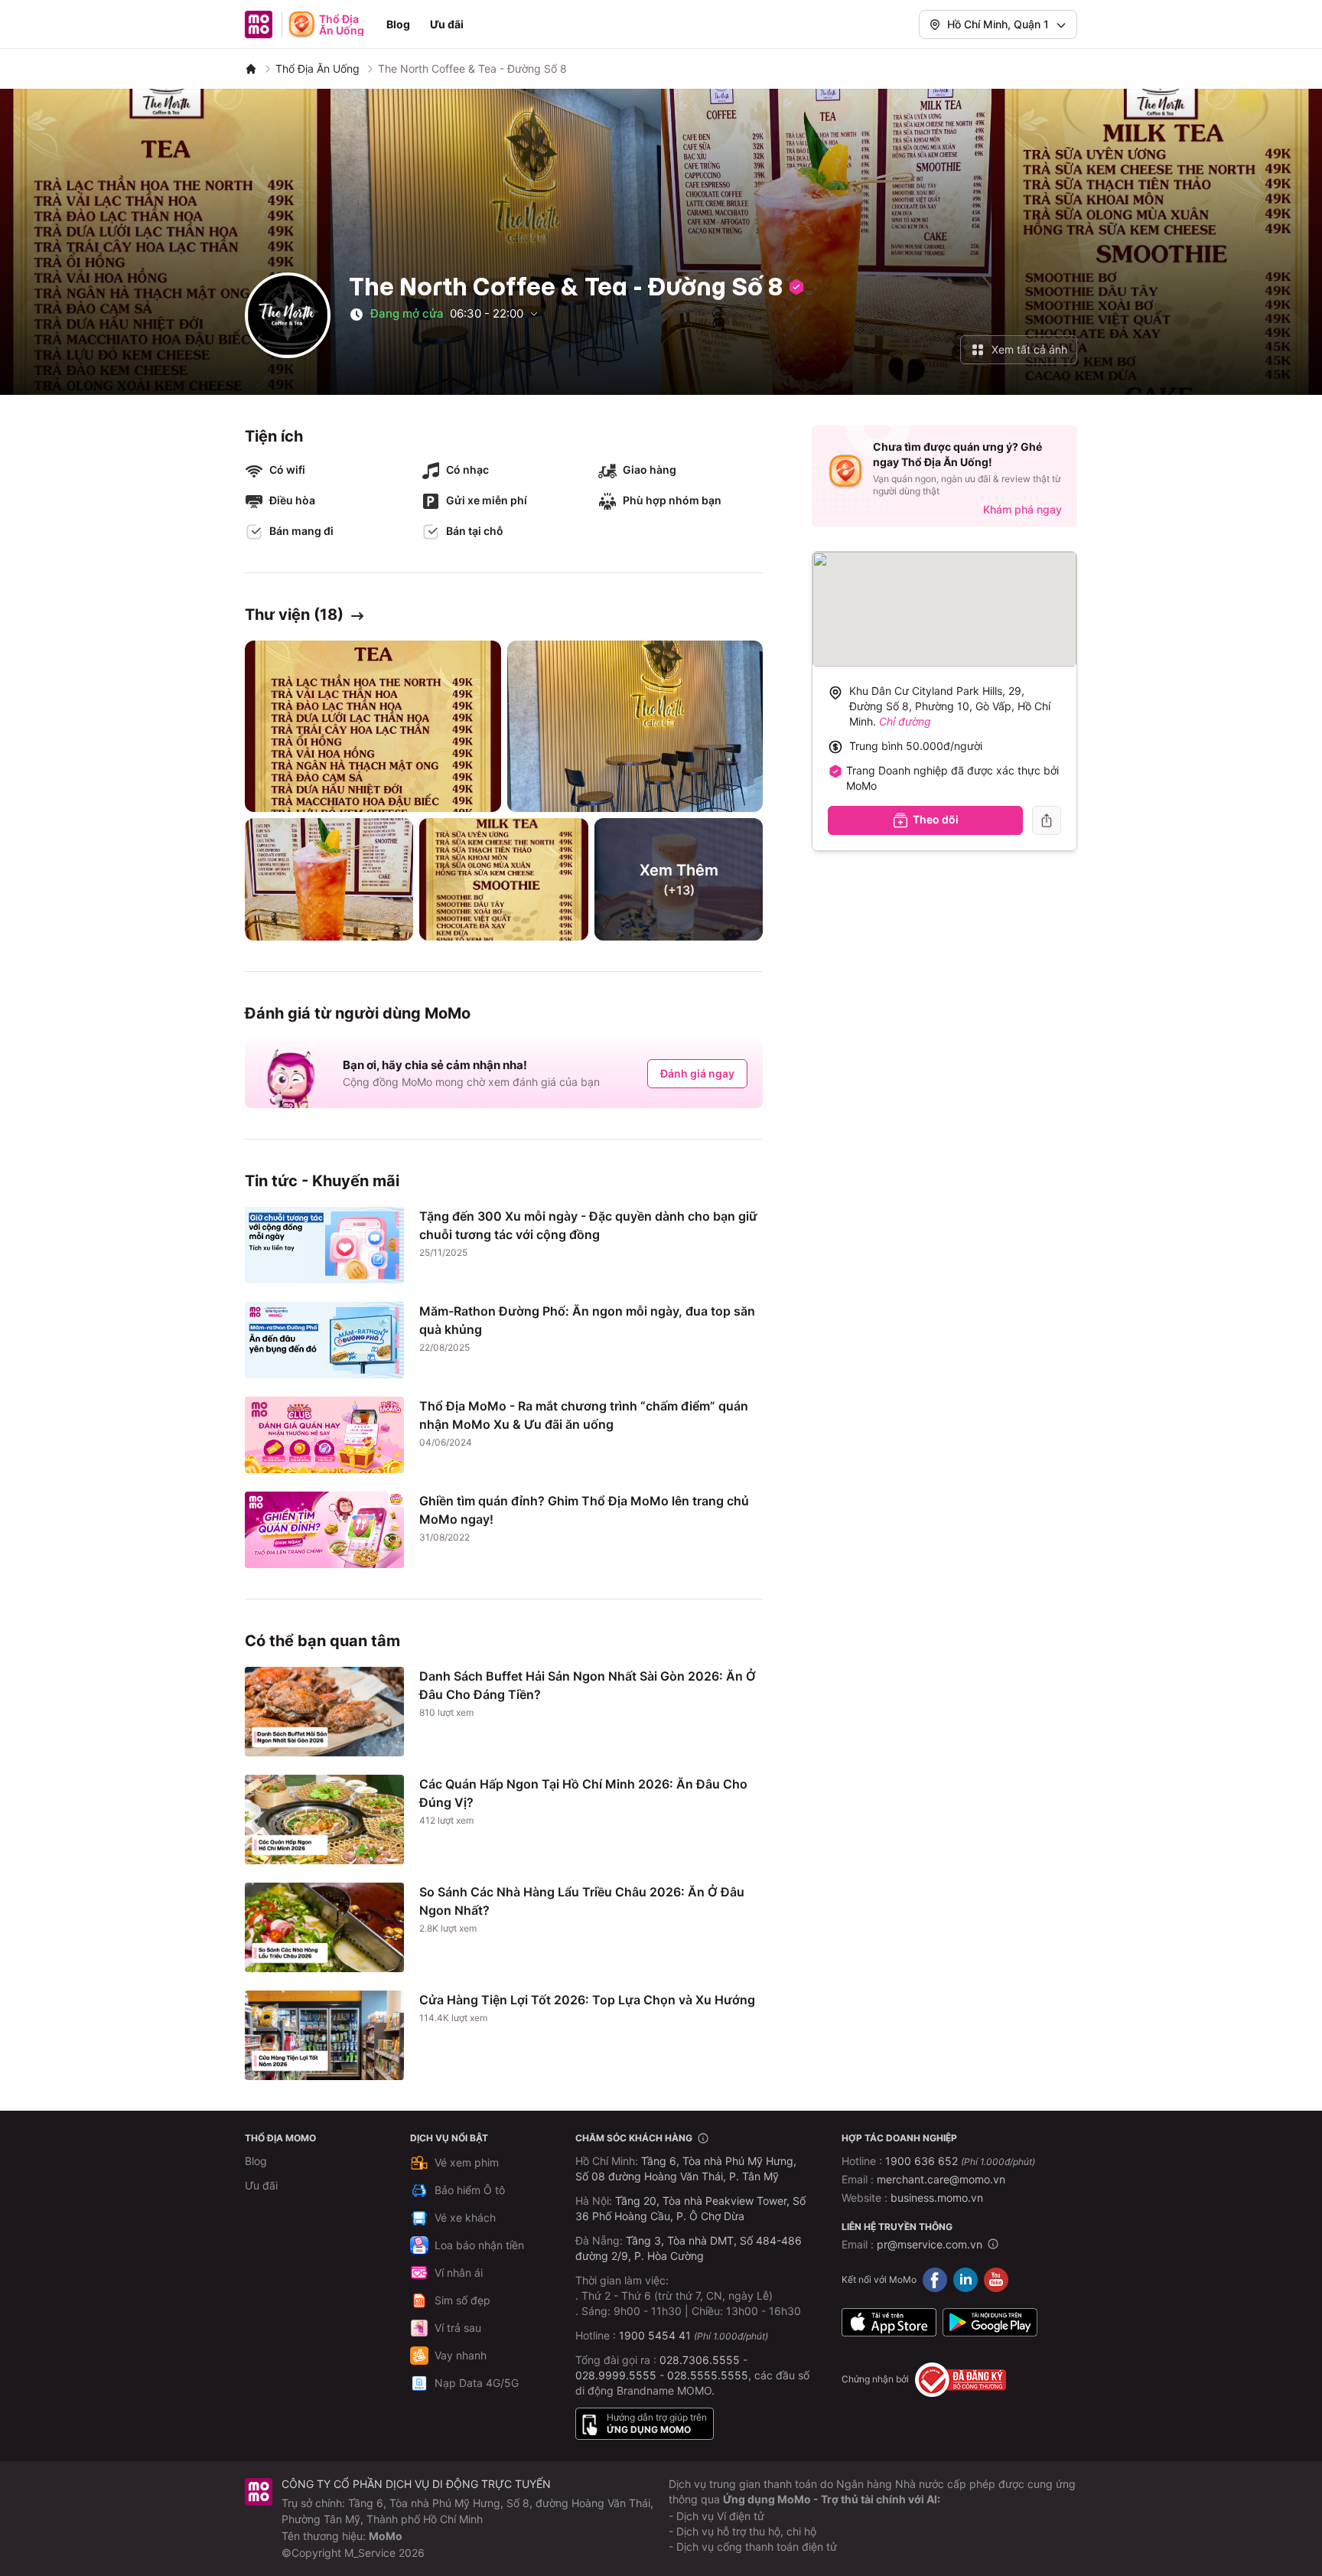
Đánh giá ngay (697, 1073)
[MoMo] (251, 69)
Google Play (990, 2323)
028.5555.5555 (708, 2375)
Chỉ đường (905, 721)
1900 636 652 (960, 2161)
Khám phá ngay (1022, 509)
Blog (398, 24)
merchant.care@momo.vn (941, 2179)
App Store (889, 2323)
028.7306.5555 (700, 2360)
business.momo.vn (937, 2198)
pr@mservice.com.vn (930, 2244)
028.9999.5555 (616, 2375)
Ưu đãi (447, 24)
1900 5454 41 (655, 2335)
